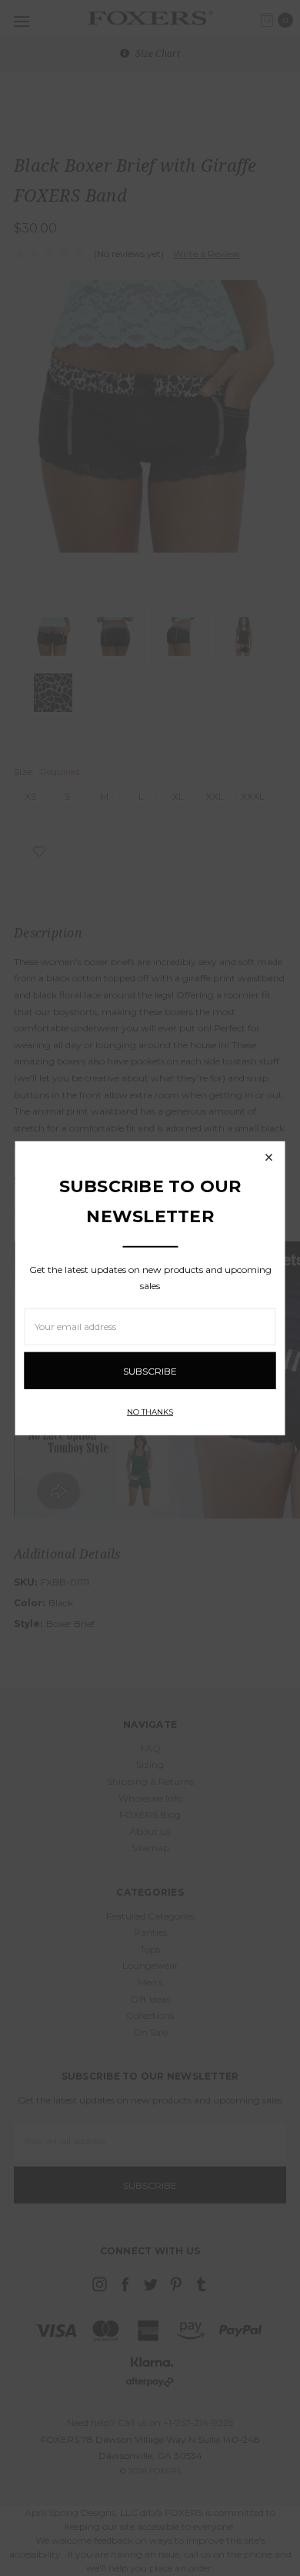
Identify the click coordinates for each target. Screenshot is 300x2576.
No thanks (150, 1412)
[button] (269, 1157)
